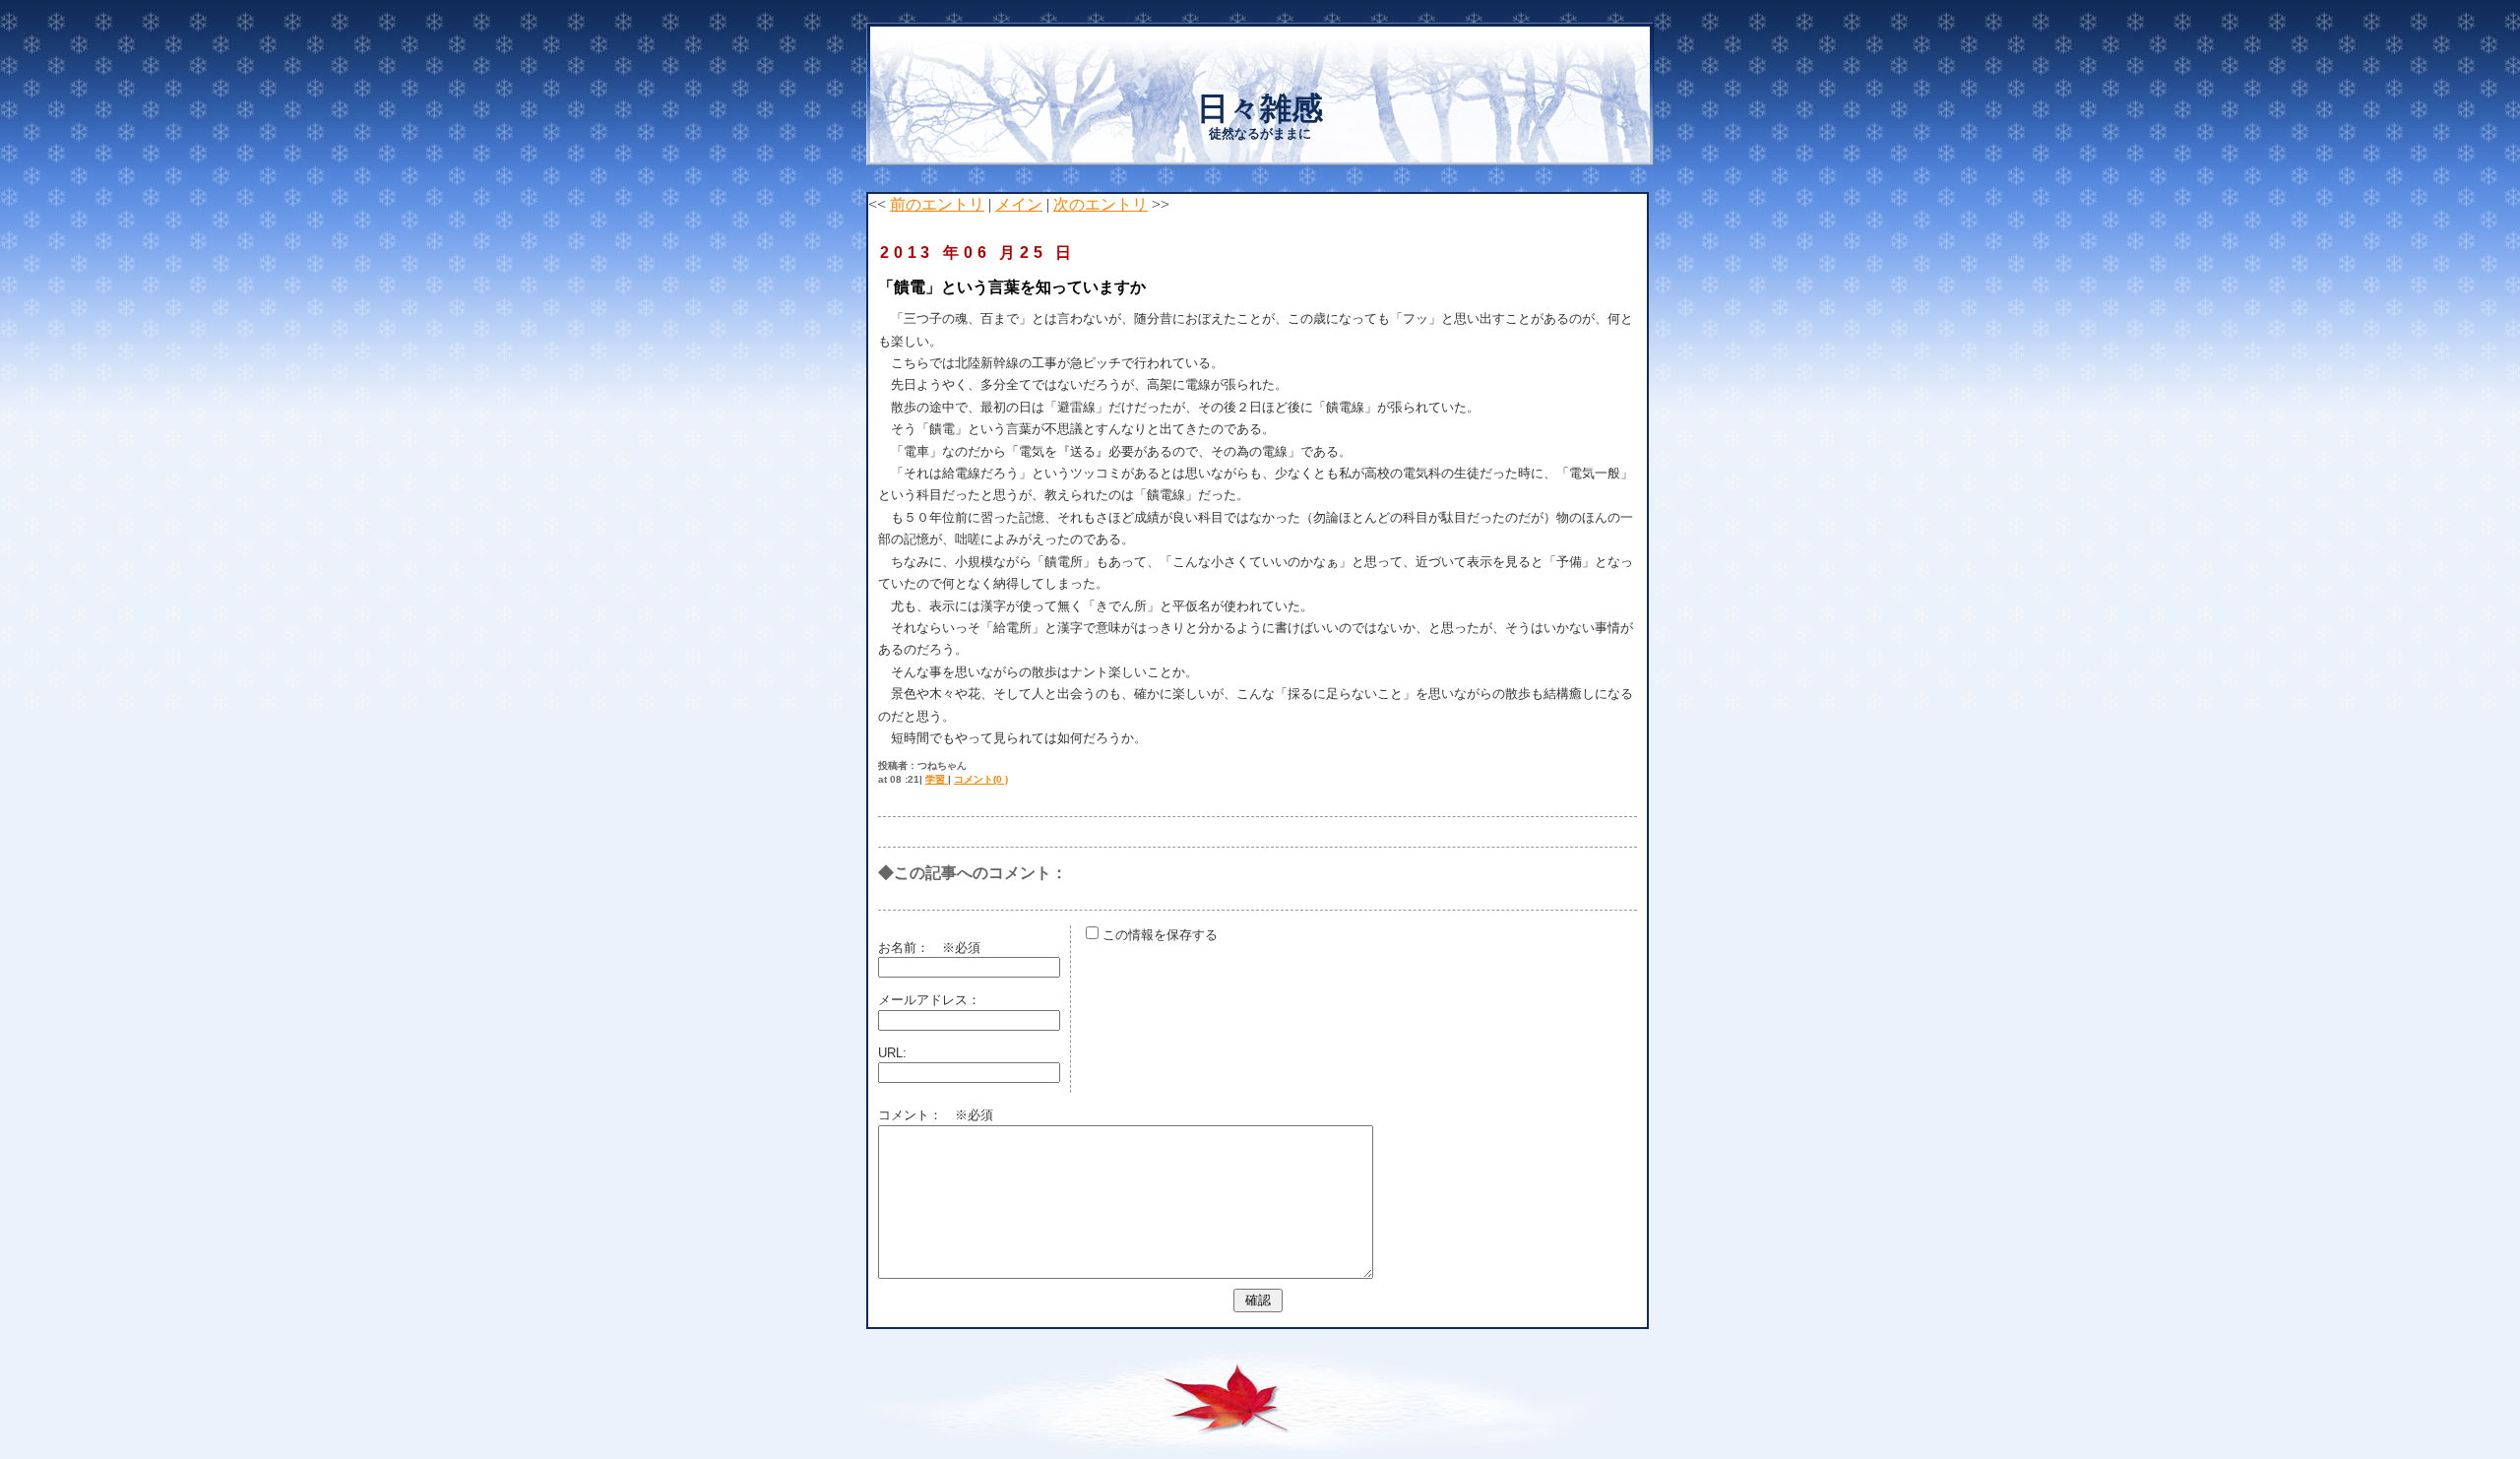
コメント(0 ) (981, 779)
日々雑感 (1260, 108)
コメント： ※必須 (936, 1115)
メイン (1019, 204)
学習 (937, 779)
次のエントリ (1101, 204)
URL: (892, 1053)
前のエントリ (937, 204)
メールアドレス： (929, 1000)
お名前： (910, 948)
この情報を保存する (1158, 935)
